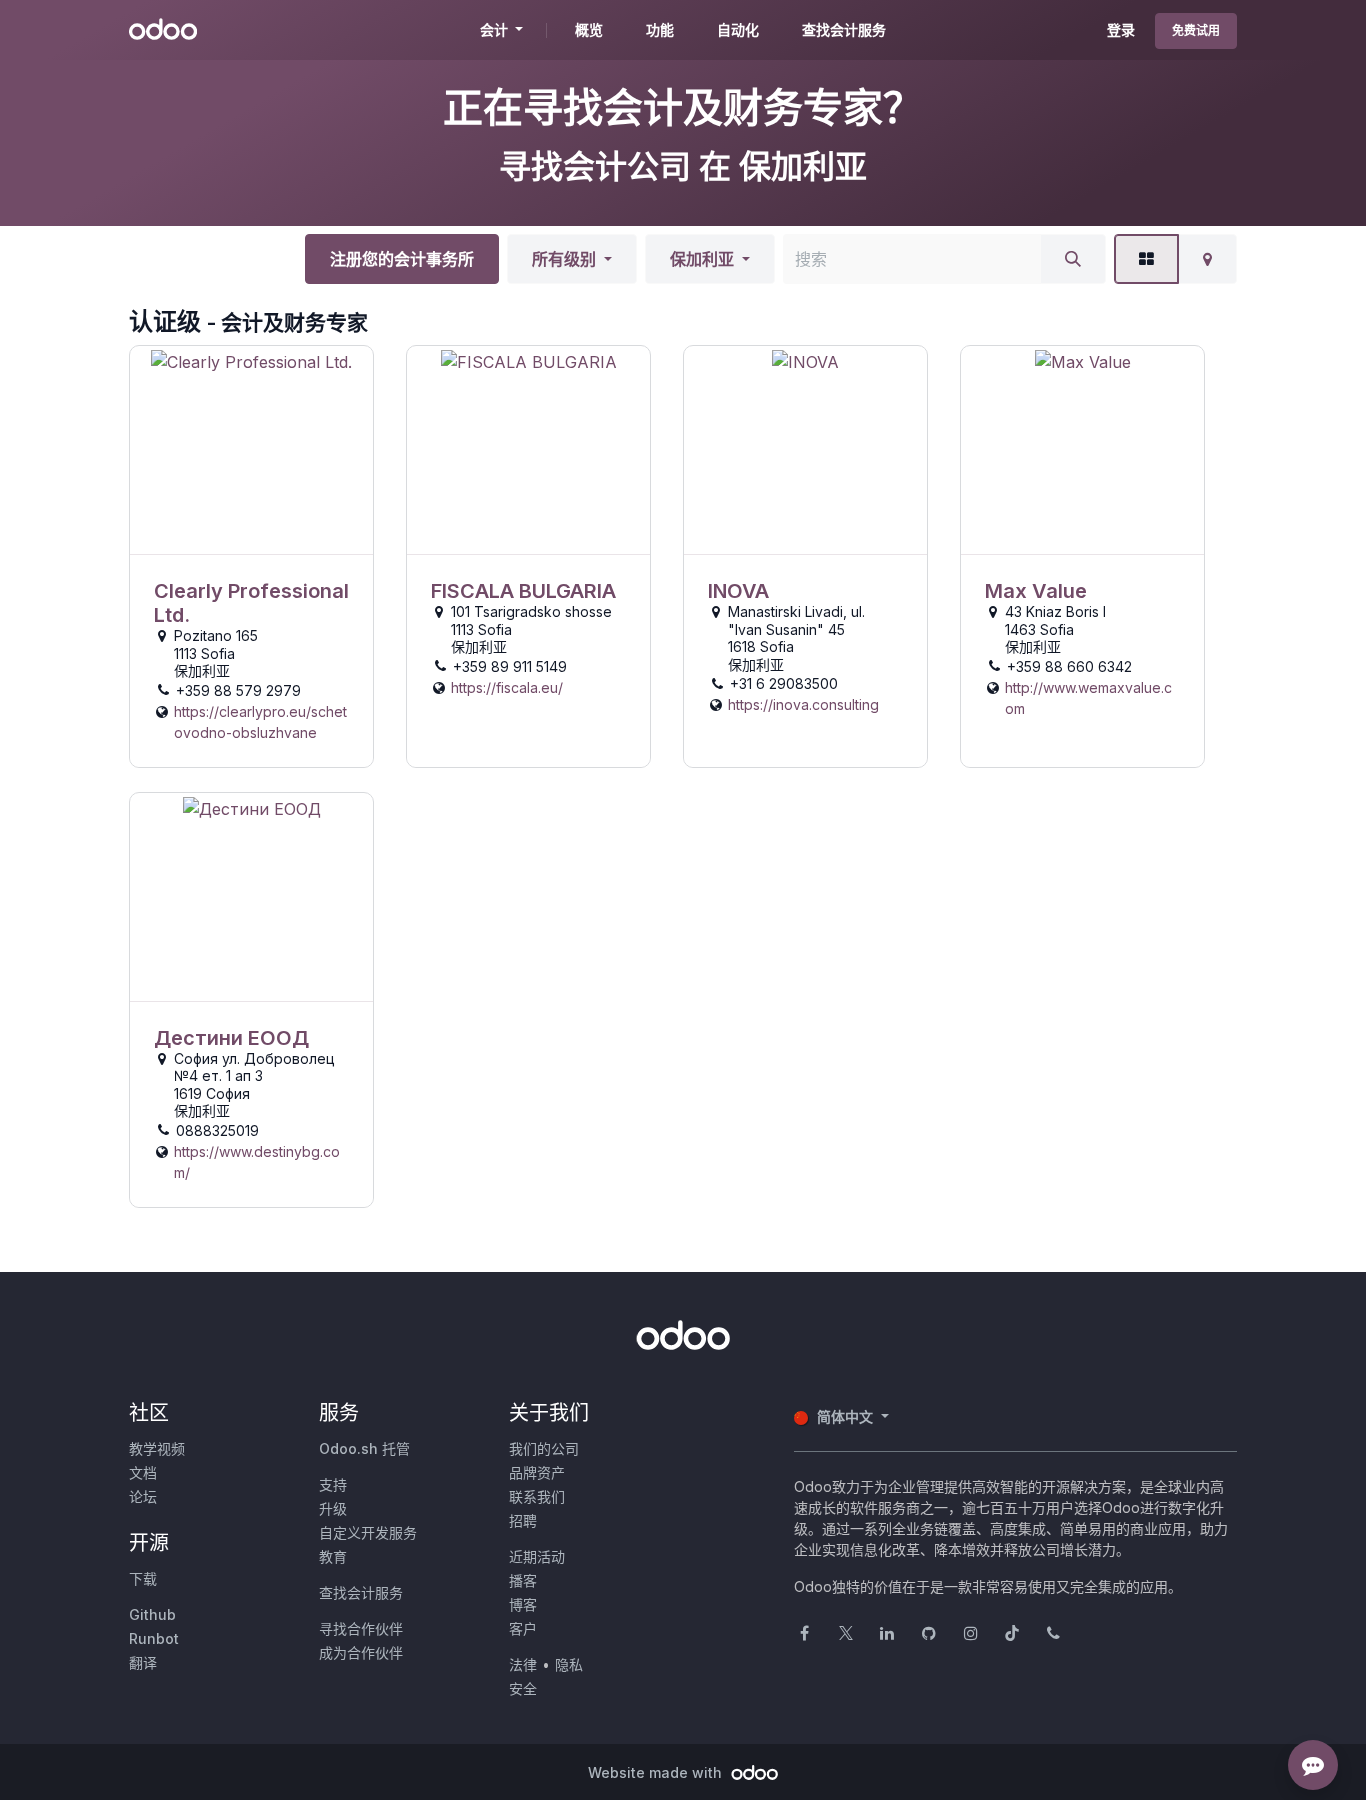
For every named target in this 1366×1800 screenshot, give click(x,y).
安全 (523, 1688)
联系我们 (537, 1496)
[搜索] (1073, 259)
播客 (523, 1580)
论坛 (143, 1496)
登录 (1121, 29)
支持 (333, 1484)
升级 (333, 1508)
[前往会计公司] (251, 450)
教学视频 (157, 1448)
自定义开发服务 (368, 1532)
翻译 (143, 1662)
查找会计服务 (361, 1592)
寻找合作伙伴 (361, 1628)
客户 (523, 1628)
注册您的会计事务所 (402, 259)
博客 (523, 1604)
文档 (143, 1472)
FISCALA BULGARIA (523, 591)
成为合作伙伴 (361, 1652)
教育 (333, 1556)
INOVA (738, 591)
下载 (143, 1578)
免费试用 (1196, 30)
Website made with (657, 1772)
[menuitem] (589, 30)
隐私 (569, 1664)
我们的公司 (544, 1448)
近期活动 (537, 1556)
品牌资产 (537, 1472)
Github (152, 1614)
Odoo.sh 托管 (364, 1448)
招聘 (523, 1520)
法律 (523, 1664)
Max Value (1036, 591)
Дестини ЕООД (231, 1038)
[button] (572, 259)
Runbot (154, 1638)
